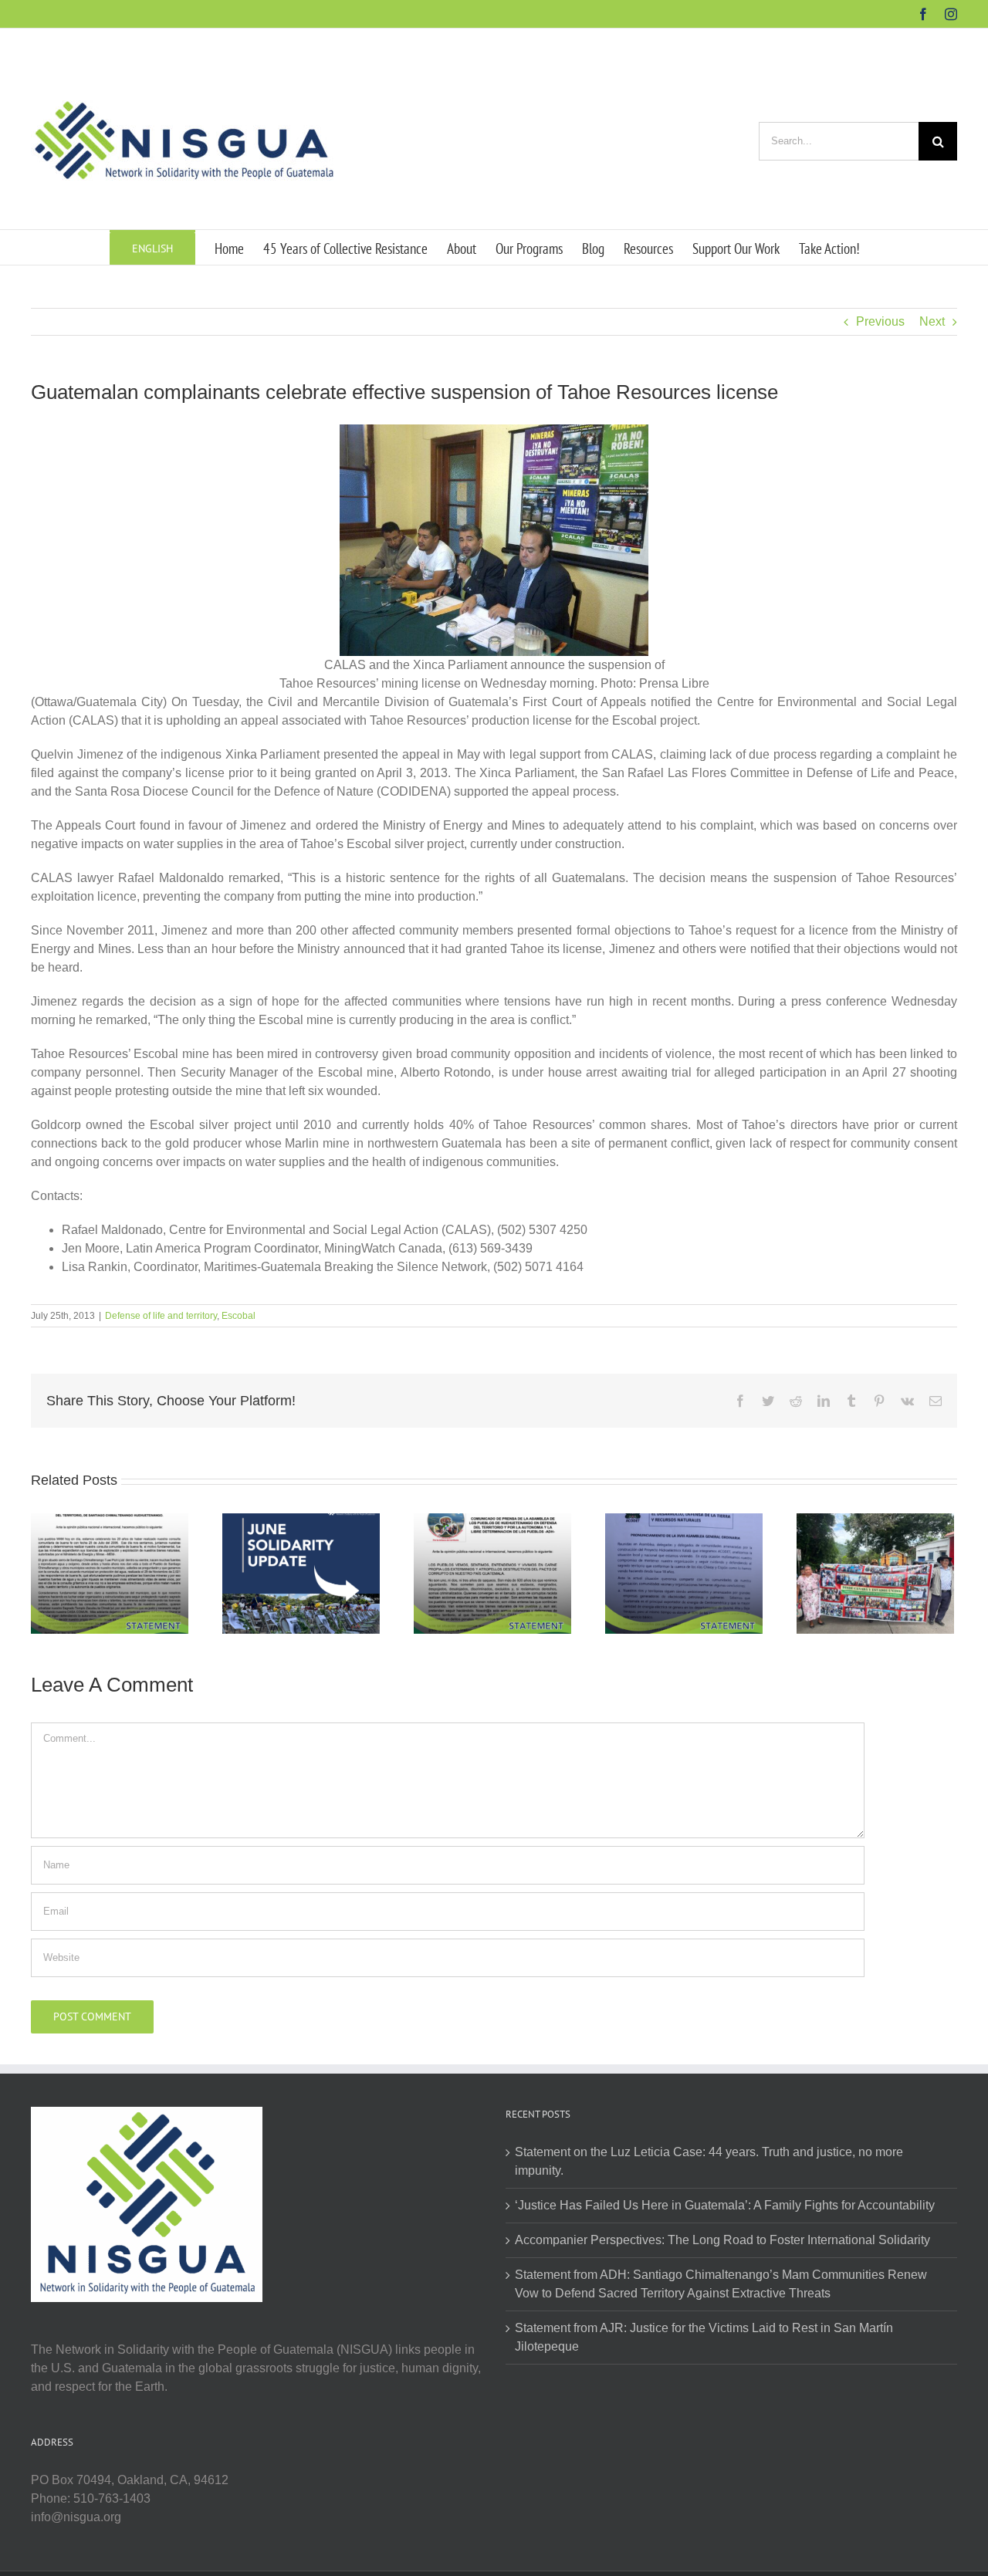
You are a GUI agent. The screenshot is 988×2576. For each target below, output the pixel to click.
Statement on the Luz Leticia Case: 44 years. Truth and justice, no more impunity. (709, 2161)
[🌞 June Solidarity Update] (301, 1572)
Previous (880, 321)
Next (932, 321)
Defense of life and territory (161, 1316)
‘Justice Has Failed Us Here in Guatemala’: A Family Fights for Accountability (725, 2205)
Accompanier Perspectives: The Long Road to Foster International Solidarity (722, 2240)
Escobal (239, 1316)
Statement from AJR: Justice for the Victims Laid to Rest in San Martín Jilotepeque (704, 2337)
